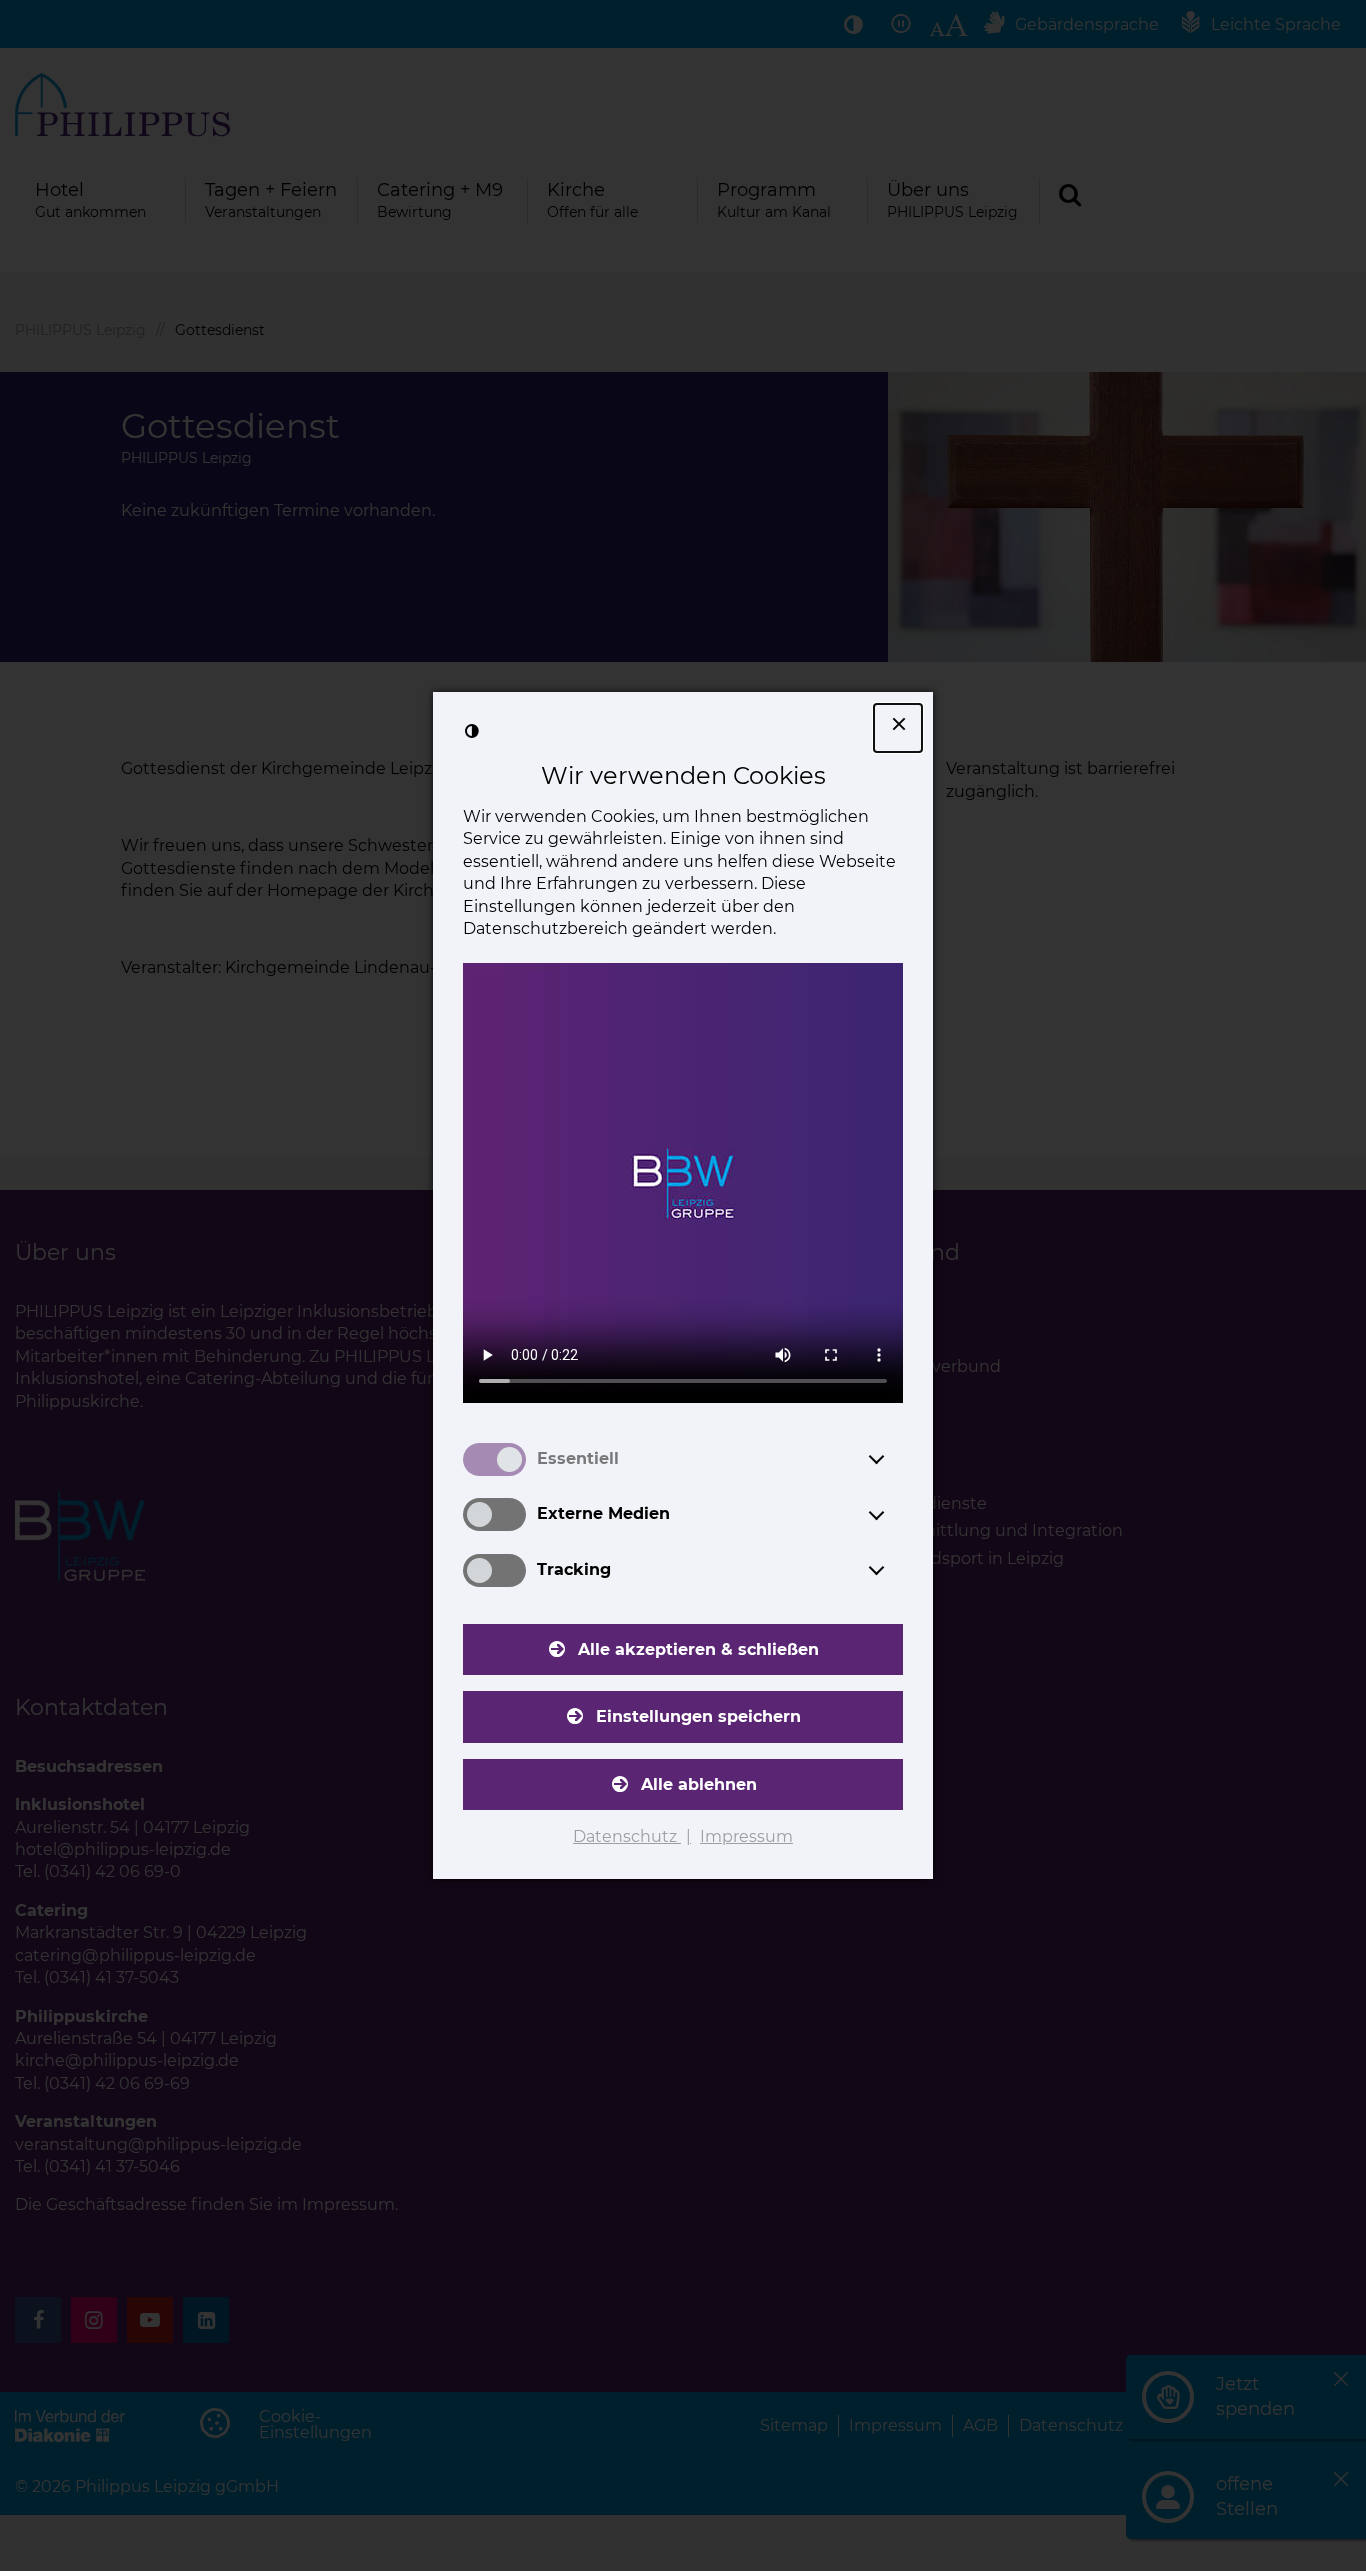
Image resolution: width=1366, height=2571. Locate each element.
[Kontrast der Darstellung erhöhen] (472, 731)
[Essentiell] (895, 1459)
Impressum (746, 1836)
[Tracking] (895, 1570)
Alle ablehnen (699, 1784)
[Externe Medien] (895, 1515)
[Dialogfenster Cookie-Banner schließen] (898, 728)
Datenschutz (627, 1836)
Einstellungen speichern (698, 1716)
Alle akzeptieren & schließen (698, 1649)
